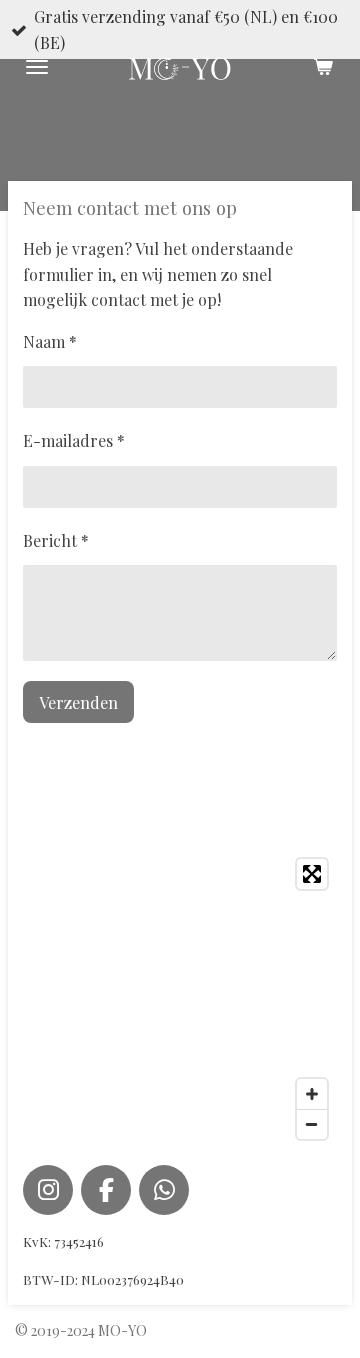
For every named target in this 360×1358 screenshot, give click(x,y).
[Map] (180, 999)
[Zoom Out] (312, 1124)
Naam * (50, 341)
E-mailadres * (74, 440)
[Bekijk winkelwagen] (323, 67)
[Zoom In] (312, 1094)
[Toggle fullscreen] (312, 874)
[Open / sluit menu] (37, 67)
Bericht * (56, 540)
